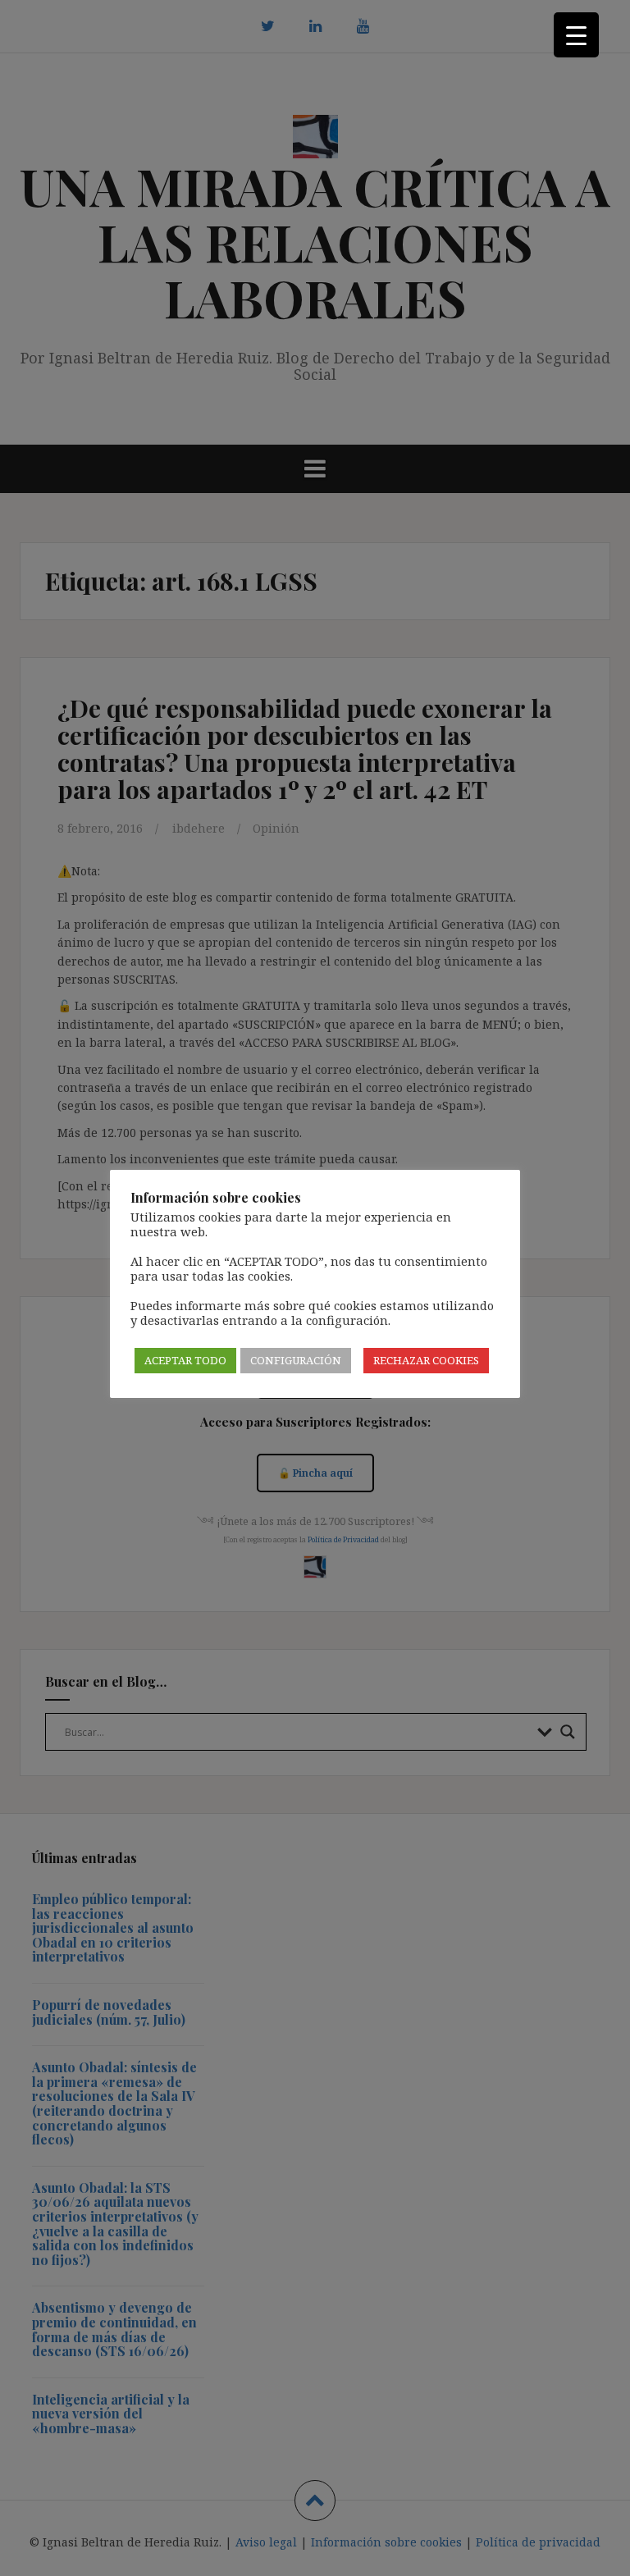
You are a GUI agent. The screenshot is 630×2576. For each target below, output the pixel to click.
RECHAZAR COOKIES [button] (426, 1360)
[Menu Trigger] (576, 35)
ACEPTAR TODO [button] (185, 1360)
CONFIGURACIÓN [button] (296, 1360)
